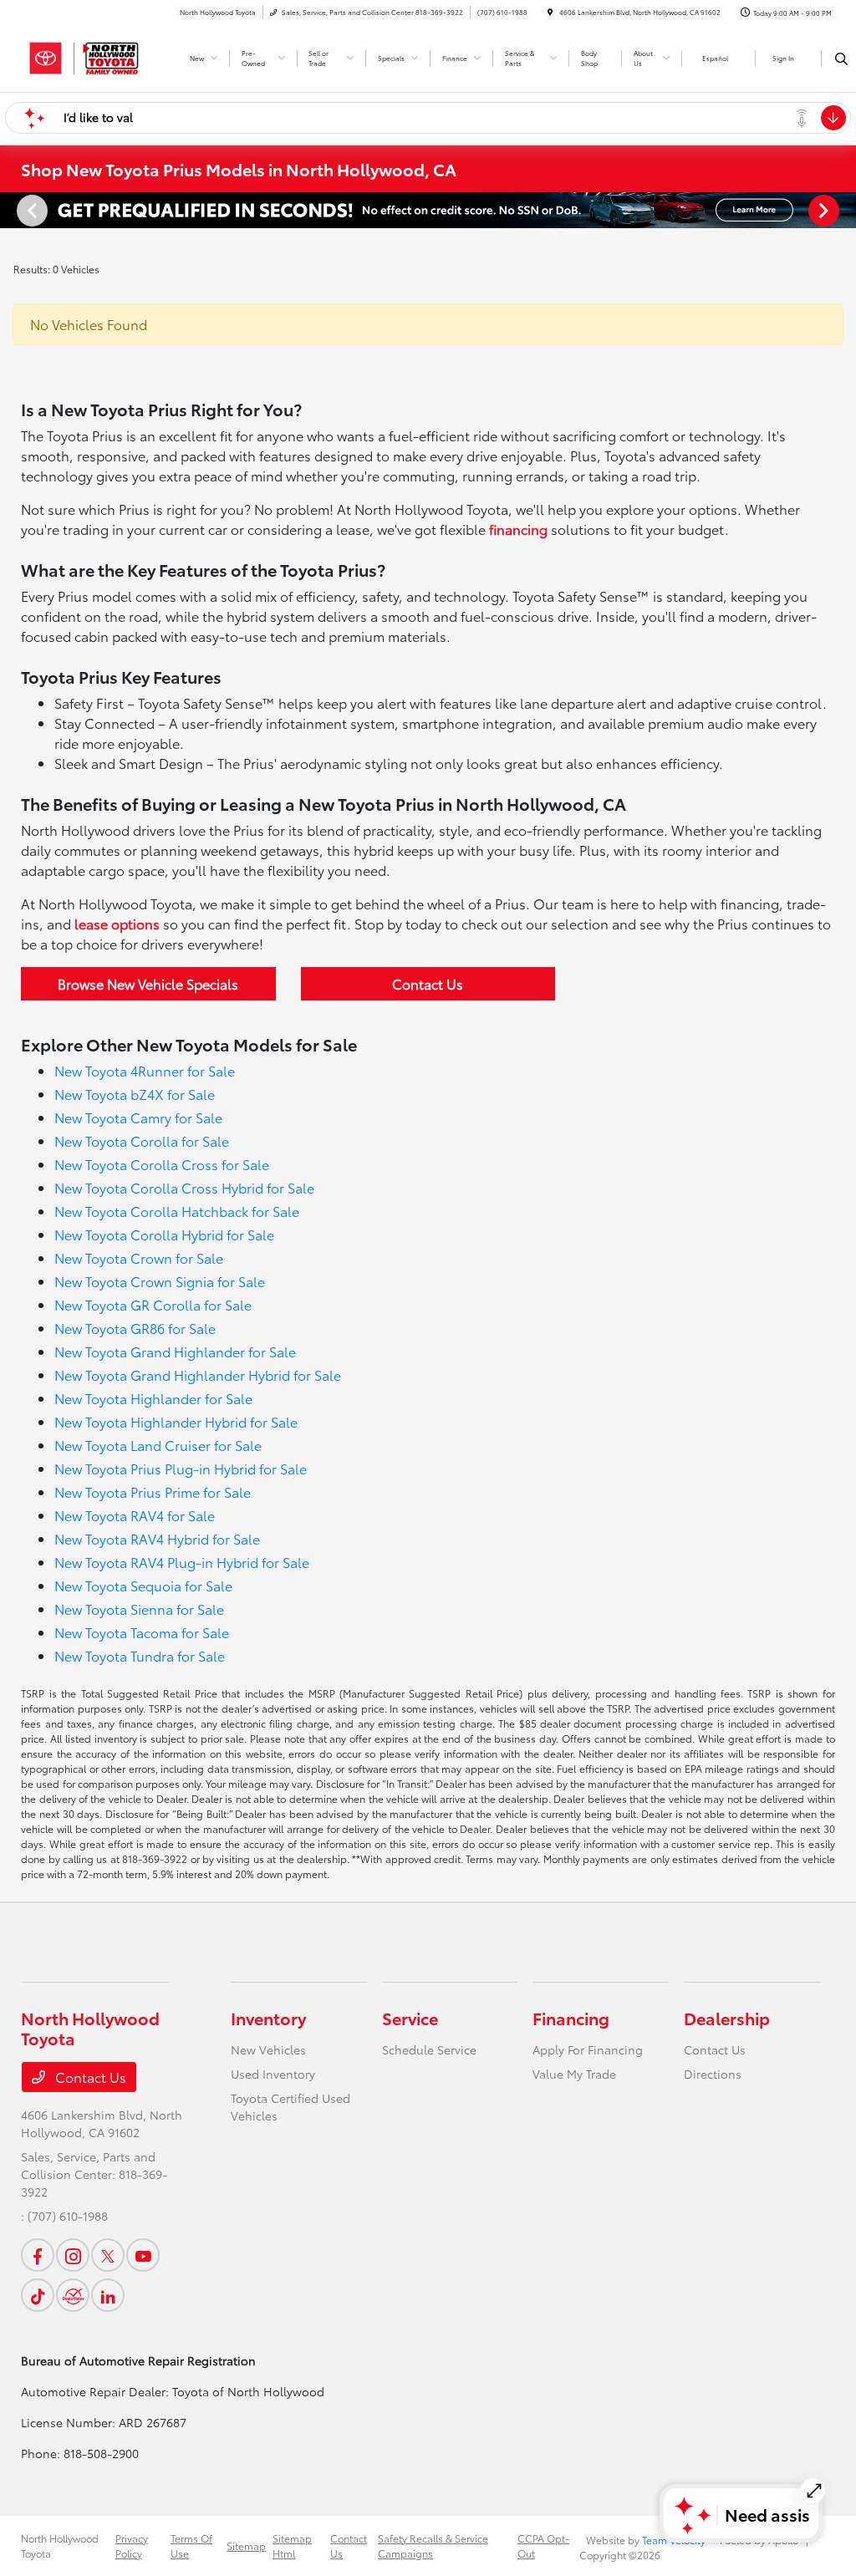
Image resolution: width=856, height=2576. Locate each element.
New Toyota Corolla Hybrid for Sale (164, 1234)
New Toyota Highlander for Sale (153, 1398)
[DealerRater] (73, 2295)
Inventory (268, 2018)
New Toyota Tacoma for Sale (142, 1632)
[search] (841, 59)
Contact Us (428, 983)
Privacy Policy (132, 2545)
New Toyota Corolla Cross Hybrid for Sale (184, 1187)
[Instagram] (73, 2255)
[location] (550, 12)
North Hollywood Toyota (60, 2545)
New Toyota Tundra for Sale (140, 1655)
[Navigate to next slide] (843, 210)
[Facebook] (38, 2255)
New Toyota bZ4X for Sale (135, 1094)
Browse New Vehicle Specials (148, 983)
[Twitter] (108, 2255)
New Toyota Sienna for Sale (139, 1609)
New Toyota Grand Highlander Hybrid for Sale (198, 1375)
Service (410, 2018)
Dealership (727, 2018)
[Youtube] (143, 2255)
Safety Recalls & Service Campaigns (433, 2545)
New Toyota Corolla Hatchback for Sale (177, 1211)
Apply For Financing (588, 2049)
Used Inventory (273, 2074)
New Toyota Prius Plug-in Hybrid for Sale (181, 1468)
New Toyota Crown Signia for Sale (160, 1281)
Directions (713, 2074)
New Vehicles (268, 2049)
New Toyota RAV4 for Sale (135, 1515)
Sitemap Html (292, 2545)
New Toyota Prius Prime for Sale (153, 1492)
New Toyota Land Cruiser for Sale (158, 1445)
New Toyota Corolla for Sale (142, 1140)
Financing (571, 2018)
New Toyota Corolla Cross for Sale (162, 1164)
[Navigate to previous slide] (13, 210)
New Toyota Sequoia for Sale (143, 1585)
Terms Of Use (191, 2545)
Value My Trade (574, 2074)
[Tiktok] (38, 2295)
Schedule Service (429, 2049)
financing (518, 529)
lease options (117, 923)
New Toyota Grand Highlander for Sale (175, 1351)
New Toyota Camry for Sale (138, 1117)
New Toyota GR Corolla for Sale (153, 1304)
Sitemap (246, 2545)
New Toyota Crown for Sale (139, 1257)
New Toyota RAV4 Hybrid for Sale (157, 1538)
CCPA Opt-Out (543, 2545)
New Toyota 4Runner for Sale (145, 1070)
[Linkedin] (108, 2295)
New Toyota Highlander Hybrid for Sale (176, 1421)
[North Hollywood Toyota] (97, 56)
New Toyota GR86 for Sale (135, 1328)
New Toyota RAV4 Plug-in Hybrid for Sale (182, 1562)
